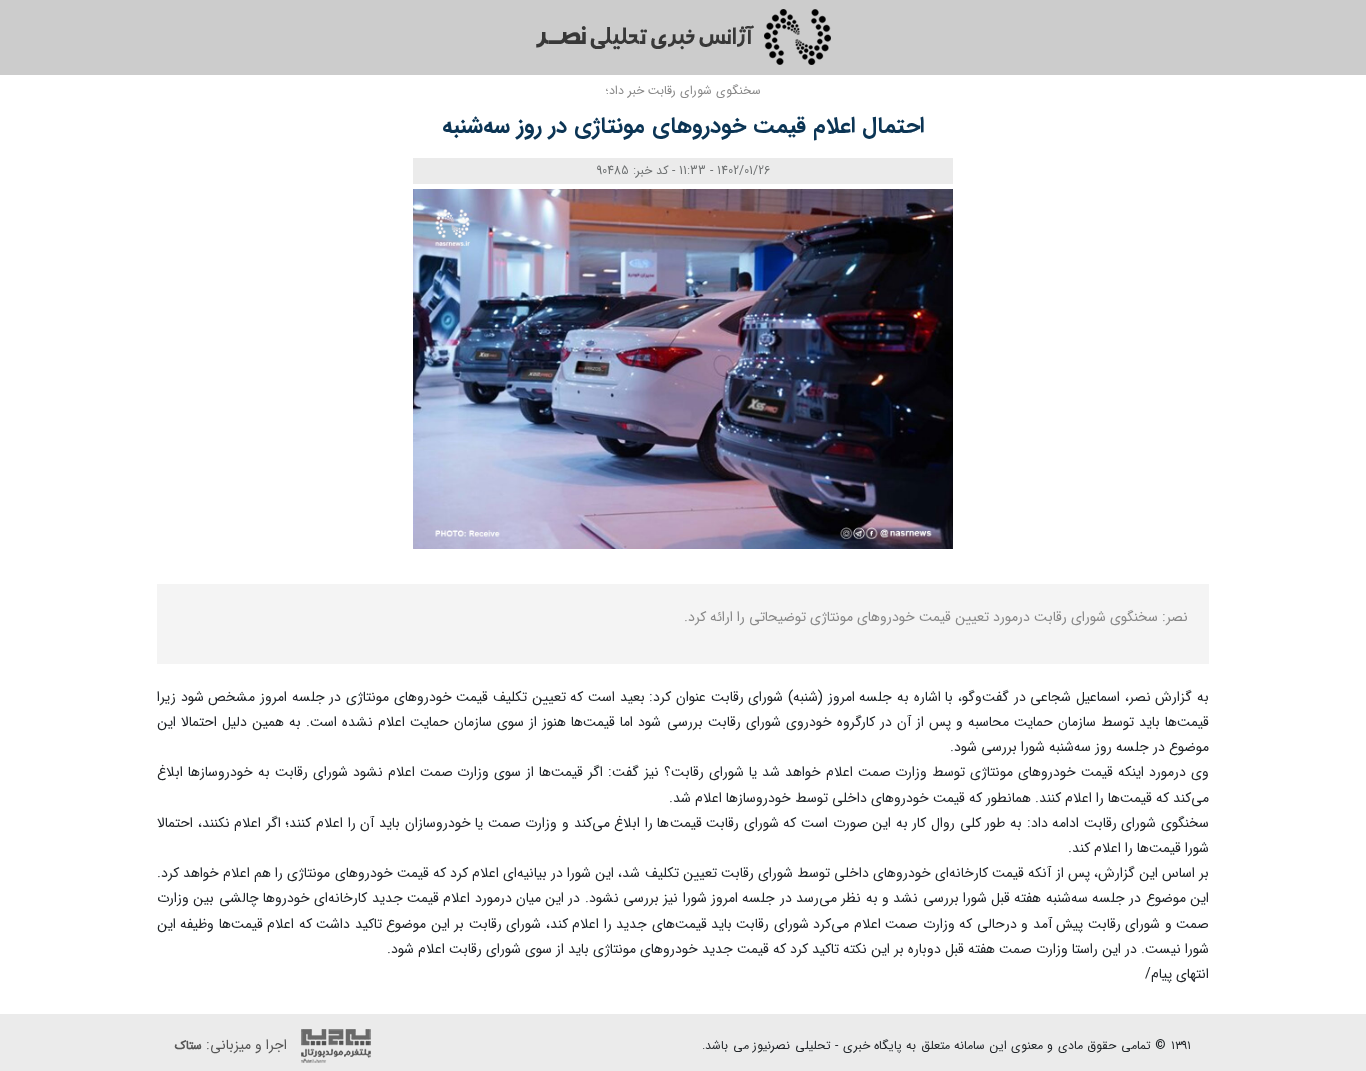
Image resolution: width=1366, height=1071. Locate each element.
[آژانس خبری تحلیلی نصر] (683, 37)
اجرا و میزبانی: (233, 1045)
